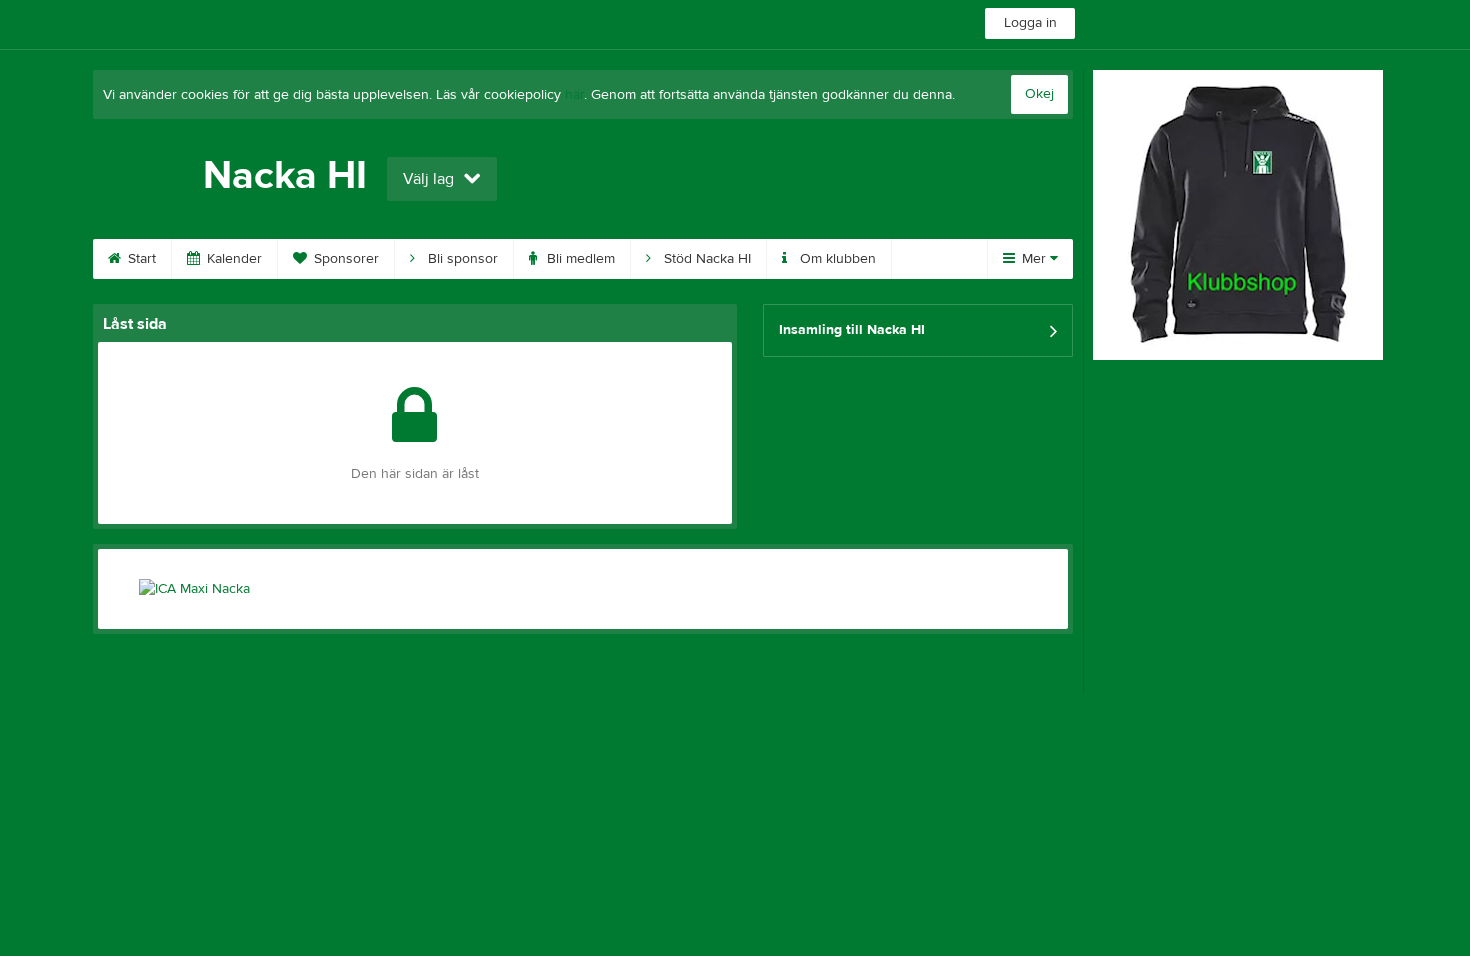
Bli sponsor (461, 259)
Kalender (232, 259)
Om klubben (836, 259)
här (574, 95)
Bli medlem (579, 259)
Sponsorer (344, 259)
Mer (1034, 259)
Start (140, 259)
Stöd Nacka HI (705, 259)
